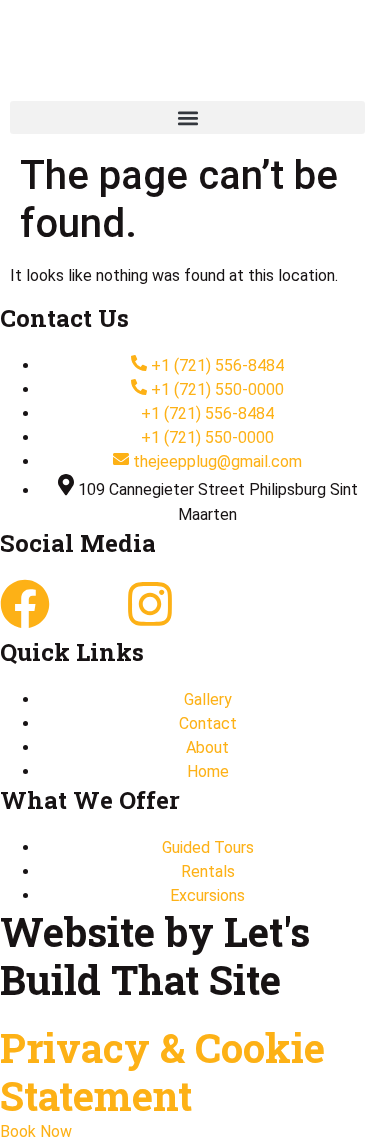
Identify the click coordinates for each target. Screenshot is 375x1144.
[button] (187, 117)
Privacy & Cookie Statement (162, 1071)
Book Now (36, 1131)
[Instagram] (150, 604)
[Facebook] (25, 604)
